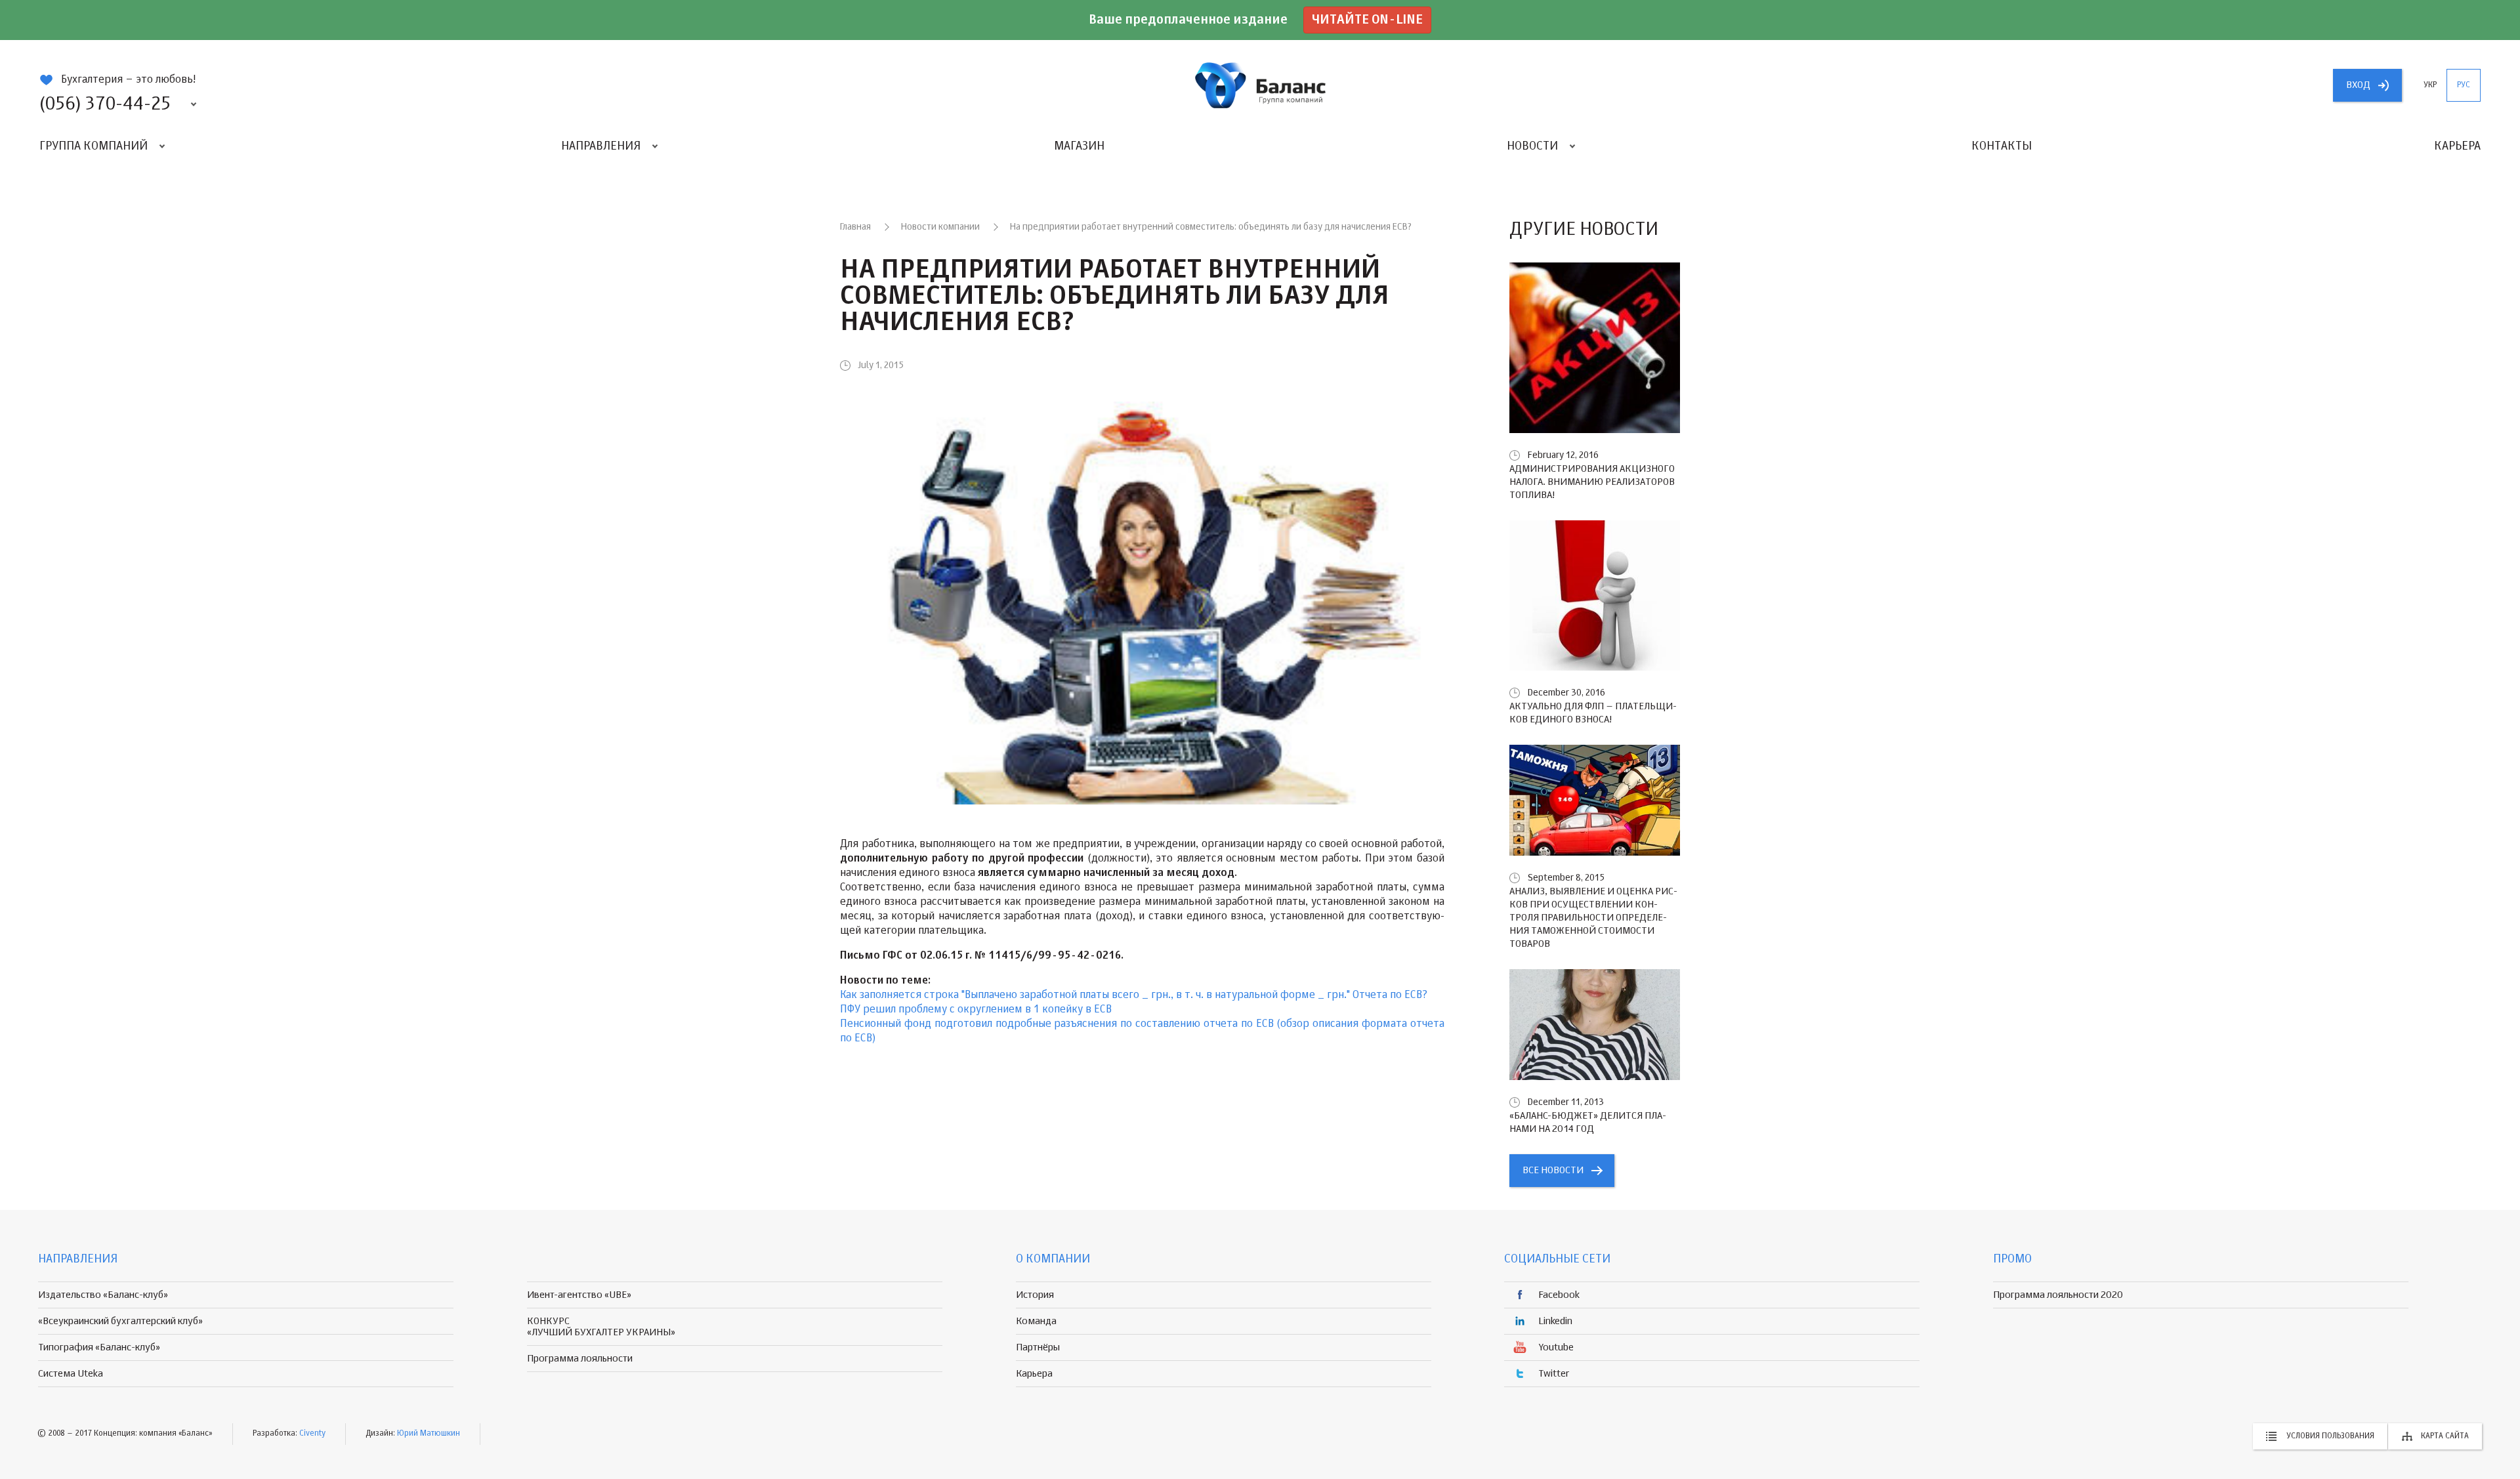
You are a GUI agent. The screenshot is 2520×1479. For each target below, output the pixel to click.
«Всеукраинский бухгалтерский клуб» (120, 1321)
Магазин (1079, 146)
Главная (855, 227)
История (1035, 1295)
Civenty (312, 1434)
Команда (1036, 1321)
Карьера (2457, 146)
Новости (1532, 146)
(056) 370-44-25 (105, 104)
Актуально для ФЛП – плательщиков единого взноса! (1593, 713)
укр (2430, 85)
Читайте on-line (1367, 20)
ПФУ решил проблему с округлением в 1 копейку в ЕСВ (976, 1010)
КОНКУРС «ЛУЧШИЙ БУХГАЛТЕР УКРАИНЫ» (601, 1327)
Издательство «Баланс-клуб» (103, 1295)
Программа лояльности (580, 1359)
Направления (601, 146)
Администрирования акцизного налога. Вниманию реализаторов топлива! (1592, 482)
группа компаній (1260, 85)
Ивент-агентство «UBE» (579, 1295)
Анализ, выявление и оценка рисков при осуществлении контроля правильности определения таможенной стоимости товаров (1593, 918)
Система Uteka (71, 1374)
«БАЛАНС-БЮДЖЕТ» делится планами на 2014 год (1588, 1122)
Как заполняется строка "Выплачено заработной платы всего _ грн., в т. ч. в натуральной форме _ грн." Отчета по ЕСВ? (1134, 995)
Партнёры (1038, 1347)
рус (2464, 85)
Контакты (2002, 146)
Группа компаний (94, 146)
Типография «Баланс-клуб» (99, 1347)
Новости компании (940, 227)
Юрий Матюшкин (429, 1434)
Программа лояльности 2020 (2058, 1295)
